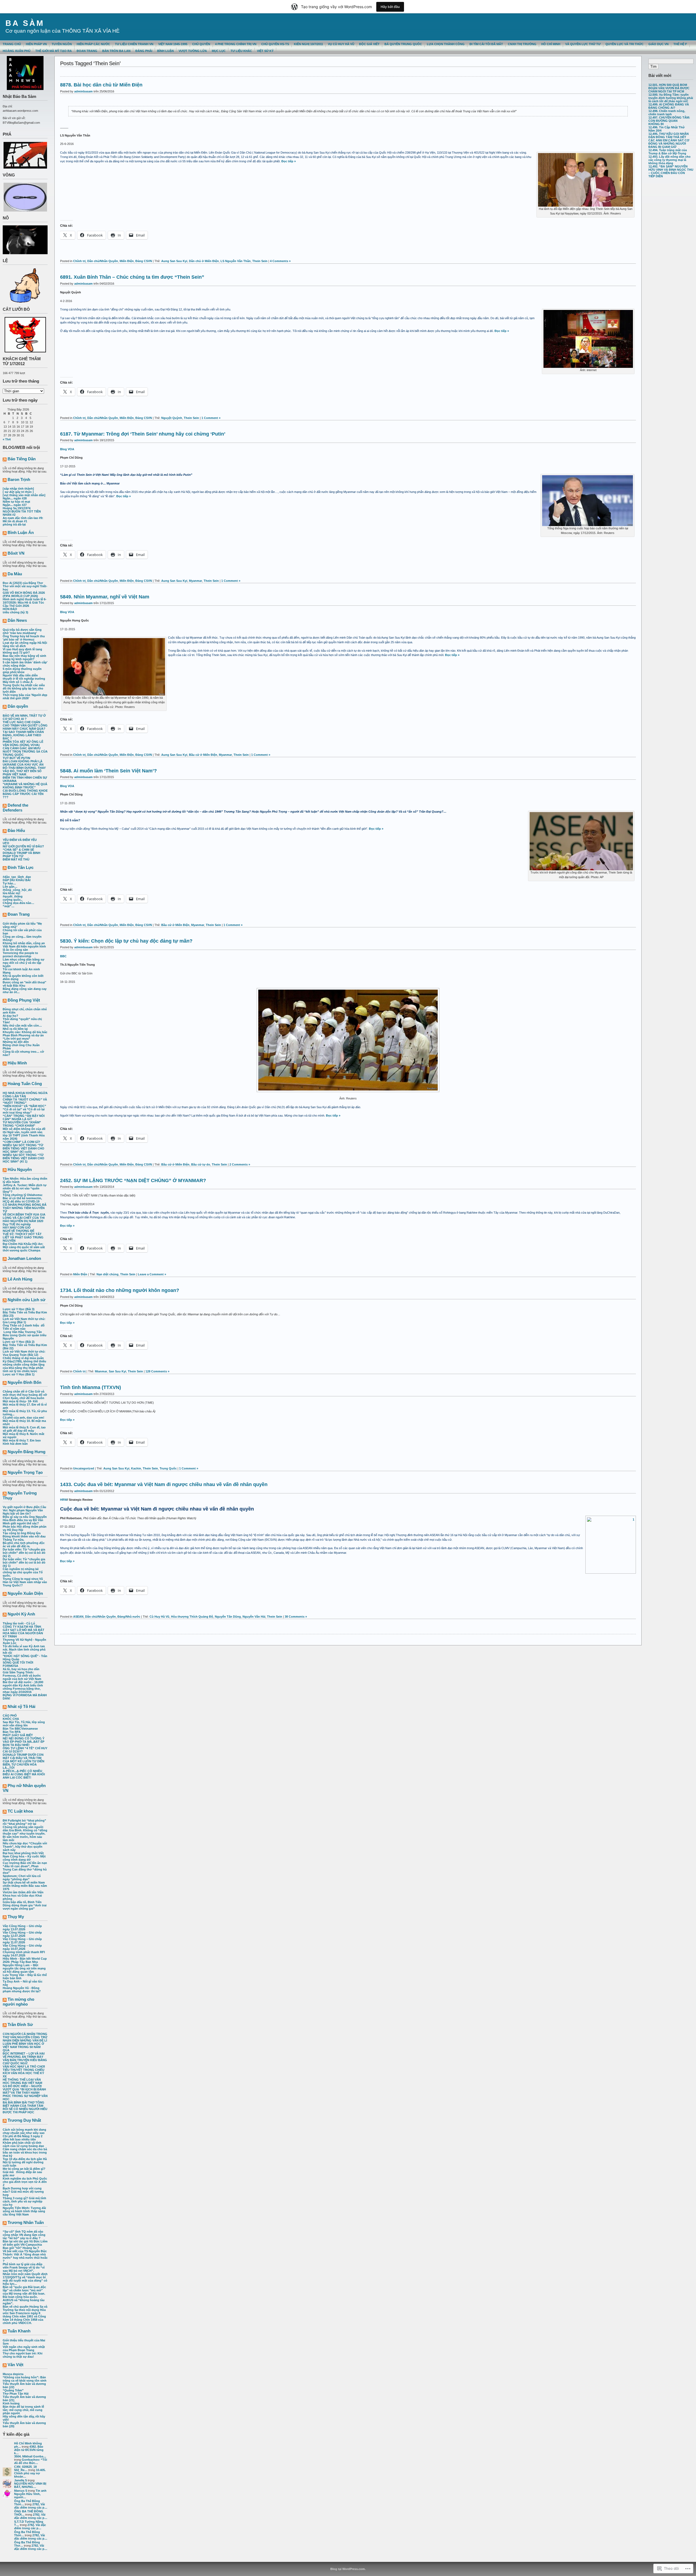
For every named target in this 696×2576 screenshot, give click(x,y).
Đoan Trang (19, 914)
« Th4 (7, 439)
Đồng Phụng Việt (24, 1000)
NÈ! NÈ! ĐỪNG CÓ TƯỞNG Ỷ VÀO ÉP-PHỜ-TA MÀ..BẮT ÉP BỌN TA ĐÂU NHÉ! (24, 1742)
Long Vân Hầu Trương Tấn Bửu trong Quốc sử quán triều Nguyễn (25, 1335)
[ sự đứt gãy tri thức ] (18, 492)
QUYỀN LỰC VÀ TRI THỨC (624, 44)
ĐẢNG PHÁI (144, 51)
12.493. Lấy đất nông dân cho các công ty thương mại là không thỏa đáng (669, 160)
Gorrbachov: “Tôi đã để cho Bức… (31, 2461)
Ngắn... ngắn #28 (15, 498)
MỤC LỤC (219, 51)
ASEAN (78, 1617)
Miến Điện (127, 261)
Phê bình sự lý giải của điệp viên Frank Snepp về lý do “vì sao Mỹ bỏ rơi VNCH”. (24, 2267)
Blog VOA (67, 449)
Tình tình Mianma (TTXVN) (91, 1387)
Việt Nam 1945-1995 (173, 44)
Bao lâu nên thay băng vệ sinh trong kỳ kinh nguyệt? (24, 657)
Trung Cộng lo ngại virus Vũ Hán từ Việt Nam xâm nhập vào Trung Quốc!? (25, 1582)
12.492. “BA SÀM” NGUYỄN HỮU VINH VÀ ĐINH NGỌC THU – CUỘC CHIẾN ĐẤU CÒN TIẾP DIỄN (671, 171)
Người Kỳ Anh (21, 1614)
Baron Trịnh (19, 479)
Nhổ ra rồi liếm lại (15, 1029)
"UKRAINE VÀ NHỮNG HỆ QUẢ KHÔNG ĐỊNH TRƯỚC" (25, 786)
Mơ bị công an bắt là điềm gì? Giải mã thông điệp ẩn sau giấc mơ (24, 2172)
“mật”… (9, 906)
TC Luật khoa (20, 1811)
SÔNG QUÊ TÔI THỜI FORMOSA (18, 1664)
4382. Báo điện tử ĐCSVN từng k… (29, 2450)
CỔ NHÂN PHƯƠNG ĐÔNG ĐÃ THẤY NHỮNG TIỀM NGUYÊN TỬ (25, 1208)
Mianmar (101, 1371)
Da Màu (15, 574)
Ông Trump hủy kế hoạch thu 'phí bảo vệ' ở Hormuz (24, 638)
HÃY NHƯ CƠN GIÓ (17, 1228)
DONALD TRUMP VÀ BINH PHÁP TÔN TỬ (21, 854)
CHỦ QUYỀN (201, 44)
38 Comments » (296, 1617)
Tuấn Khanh (19, 2331)
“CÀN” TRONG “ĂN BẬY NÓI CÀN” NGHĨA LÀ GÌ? (24, 1117)
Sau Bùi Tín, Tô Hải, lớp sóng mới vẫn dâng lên (24, 1724)
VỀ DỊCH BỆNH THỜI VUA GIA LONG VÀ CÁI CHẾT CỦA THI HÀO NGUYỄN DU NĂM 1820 (24, 1218)
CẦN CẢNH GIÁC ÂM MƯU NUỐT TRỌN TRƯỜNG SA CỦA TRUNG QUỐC (25, 751)
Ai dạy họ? (10, 1016)
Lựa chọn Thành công (446, 44)
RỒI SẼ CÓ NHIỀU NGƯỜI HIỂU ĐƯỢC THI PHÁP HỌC (25, 2111)
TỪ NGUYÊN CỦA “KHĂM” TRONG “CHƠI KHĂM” (22, 1124)
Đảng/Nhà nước (129, 1617)
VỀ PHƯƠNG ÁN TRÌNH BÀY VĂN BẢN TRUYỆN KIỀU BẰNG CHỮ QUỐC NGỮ (25, 2060)
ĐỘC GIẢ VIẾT (369, 44)
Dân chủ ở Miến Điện (204, 261)
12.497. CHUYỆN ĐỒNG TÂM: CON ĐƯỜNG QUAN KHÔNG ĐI (669, 121)
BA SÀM (25, 23)
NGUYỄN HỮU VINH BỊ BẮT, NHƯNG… (30, 2485)
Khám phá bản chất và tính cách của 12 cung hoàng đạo (23, 2144)
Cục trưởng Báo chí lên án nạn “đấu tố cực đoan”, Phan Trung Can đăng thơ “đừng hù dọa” (25, 1868)
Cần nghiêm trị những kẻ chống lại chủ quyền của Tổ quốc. (23, 1572)
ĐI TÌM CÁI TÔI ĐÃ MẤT (486, 44)
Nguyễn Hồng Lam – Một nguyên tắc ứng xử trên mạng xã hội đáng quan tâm (24, 1968)
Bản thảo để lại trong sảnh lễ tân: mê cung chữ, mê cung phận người (23, 2410)
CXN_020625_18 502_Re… (25, 2468)
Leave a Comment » (152, 1274)
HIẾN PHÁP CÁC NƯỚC (93, 44)
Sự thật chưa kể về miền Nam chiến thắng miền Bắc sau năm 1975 (25, 1886)
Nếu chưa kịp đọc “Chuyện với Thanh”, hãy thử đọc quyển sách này (25, 1847)
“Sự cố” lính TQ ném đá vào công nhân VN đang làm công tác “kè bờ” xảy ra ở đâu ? (24, 2235)
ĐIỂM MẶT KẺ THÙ (16, 859)
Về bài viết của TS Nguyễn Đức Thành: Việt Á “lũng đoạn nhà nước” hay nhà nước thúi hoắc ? (25, 2256)
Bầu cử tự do (201, 1164)
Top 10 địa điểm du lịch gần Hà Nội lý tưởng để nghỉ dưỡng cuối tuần (25, 2162)
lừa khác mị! (12, 893)
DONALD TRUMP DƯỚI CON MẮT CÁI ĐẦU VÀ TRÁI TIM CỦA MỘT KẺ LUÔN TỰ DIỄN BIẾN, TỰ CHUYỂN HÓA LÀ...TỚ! (24, 1761)
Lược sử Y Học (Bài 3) (19, 1309)
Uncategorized (84, 1468)
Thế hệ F (680, 44)
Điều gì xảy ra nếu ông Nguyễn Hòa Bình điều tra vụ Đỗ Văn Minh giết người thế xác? (25, 1520)
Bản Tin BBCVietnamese (20, 1729)
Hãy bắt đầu (390, 7)
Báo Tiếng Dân (22, 459)
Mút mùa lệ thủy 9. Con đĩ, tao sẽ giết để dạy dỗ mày (24, 1429)
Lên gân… (10, 887)
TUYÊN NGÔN (62, 44)
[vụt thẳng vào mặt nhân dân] (24, 495)
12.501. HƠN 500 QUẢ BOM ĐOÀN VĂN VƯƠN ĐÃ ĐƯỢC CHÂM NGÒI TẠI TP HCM (669, 88)
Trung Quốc (168, 1468)
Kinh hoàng (11, 2403)
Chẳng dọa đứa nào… (18, 903)
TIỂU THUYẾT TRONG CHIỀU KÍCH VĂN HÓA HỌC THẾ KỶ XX (24, 2073)
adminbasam (83, 91)
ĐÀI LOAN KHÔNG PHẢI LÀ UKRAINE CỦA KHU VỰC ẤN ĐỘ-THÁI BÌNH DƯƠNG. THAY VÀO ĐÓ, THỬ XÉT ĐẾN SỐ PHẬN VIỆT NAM (24, 768)
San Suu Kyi (117, 1371)
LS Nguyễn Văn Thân (236, 261)
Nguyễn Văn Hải (254, 1617)
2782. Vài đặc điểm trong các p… (31, 2506)
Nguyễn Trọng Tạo (25, 1472)
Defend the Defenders (15, 808)
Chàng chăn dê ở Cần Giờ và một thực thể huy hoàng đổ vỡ (25, 1393)
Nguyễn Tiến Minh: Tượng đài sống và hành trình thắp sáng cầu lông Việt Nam (24, 2211)
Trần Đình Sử (20, 2025)
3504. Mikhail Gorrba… (30, 2456)
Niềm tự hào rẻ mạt (16, 502)
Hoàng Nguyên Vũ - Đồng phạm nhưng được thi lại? (22, 1990)
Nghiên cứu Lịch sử (27, 1300)
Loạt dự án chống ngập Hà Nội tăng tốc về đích (25, 644)
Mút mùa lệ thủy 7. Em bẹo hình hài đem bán (22, 1442)
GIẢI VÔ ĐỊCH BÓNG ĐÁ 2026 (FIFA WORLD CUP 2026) (24, 594)
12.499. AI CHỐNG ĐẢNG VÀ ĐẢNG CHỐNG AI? (669, 106)
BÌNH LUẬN (165, 51)
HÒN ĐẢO (10, 609)
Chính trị (79, 261)
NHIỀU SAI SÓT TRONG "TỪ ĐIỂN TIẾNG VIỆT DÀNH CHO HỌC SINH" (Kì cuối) (24, 1148)
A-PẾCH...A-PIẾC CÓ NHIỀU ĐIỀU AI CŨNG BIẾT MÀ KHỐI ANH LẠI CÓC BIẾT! (24, 1774)
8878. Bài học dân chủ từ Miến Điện (101, 85)
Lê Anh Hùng (20, 1279)
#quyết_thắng (13, 896)
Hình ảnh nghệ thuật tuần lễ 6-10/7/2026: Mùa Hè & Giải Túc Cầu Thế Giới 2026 (25, 602)
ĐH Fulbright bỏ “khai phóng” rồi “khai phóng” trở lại (24, 1822)
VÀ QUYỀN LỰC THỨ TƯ (583, 44)
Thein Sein (260, 261)
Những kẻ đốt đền (16, 1042)
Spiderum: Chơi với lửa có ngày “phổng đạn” (22, 1878)
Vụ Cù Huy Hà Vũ (341, 44)
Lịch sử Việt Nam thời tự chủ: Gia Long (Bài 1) (24, 1320)
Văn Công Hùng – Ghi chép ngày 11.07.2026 (22, 1941)
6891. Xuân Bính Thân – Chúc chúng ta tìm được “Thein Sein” (132, 277)
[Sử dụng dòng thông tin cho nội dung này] (5, 460)
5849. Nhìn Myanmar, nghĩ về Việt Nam (105, 597)
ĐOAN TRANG (87, 51)
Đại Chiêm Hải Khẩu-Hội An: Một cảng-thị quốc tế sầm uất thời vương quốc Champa (24, 1247)
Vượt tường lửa (193, 51)
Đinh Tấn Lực (21, 867)
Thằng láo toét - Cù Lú (19, 1623)
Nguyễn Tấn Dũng (228, 1617)
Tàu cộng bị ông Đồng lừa (22, 1533)
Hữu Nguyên (20, 1169)
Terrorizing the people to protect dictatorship (20, 955)
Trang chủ (12, 44)
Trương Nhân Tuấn (26, 2222)
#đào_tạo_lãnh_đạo (17, 877)
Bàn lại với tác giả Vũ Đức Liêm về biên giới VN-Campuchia (25, 2243)
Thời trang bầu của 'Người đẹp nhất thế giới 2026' (25, 697)
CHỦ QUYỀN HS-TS (275, 44)
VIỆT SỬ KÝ (265, 51)
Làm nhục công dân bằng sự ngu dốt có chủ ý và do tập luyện (24, 963)
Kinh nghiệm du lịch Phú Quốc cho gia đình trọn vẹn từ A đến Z (25, 2182)
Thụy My (16, 1917)
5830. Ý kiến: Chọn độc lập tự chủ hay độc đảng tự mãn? (126, 941)
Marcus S (21, 2491)
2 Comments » (240, 1164)
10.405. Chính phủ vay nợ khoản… (30, 2473)
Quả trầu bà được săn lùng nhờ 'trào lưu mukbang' (22, 631)
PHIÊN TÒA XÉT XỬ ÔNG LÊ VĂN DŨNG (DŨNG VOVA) (23, 743)
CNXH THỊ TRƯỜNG (522, 44)
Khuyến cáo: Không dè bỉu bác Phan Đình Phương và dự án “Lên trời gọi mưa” (25, 1035)
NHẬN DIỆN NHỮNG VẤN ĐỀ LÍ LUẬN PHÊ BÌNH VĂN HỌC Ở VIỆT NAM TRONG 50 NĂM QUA (25, 2045)
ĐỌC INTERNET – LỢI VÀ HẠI (24, 2053)
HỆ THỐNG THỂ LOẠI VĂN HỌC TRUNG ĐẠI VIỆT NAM (22, 2081)
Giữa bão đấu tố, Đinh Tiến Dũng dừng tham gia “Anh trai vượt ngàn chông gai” (25, 1905)
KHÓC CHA (11, 1719)
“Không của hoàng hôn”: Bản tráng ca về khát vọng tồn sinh (25, 2379)
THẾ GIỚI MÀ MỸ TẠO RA (54, 51)
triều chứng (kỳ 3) (15, 612)
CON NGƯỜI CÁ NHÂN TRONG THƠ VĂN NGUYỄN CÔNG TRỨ (25, 2036)
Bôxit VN (16, 553)
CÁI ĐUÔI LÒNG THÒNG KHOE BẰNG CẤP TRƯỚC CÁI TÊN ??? (25, 794)
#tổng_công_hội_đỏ (17, 890)
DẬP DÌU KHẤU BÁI (17, 880)
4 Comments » (280, 261)
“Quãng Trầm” (13, 2390)
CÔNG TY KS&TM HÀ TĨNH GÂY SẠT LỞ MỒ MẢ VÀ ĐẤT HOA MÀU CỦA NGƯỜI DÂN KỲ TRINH (24, 1632)
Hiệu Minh (17, 1063)
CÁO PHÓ (10, 1716)
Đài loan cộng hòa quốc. (20, 2297)
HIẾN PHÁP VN (36, 44)
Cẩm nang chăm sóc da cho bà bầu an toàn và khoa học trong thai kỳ (25, 2152)
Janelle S (21, 2480)
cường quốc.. (13, 900)
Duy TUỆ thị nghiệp (17, 1224)
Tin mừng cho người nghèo (18, 2002)
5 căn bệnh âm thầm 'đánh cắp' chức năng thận (25, 664)
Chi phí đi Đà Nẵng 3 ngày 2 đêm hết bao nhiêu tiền (23, 2138)
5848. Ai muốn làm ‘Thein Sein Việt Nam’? (108, 771)
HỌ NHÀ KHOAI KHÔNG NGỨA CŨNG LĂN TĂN (25, 1095)
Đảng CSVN (144, 261)
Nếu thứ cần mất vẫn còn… (22, 1026)
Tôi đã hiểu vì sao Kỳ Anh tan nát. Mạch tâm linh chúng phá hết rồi (24, 1649)
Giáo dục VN (658, 44)
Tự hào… (9, 883)
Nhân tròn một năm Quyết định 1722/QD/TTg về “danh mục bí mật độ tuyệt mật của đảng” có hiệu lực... (25, 2279)
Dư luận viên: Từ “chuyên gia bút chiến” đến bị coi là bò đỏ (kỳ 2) (24, 1553)
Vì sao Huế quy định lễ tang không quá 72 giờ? (22, 651)
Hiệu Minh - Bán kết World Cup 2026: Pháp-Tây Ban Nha (25, 1960)
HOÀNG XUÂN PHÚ (17, 51)
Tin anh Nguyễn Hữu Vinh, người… (30, 2494)
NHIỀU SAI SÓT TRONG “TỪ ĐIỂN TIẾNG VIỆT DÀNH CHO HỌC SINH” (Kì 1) (24, 1158)
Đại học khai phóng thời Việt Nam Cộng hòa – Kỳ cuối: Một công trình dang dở (24, 1856)
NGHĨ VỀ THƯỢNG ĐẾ (18, 1231)
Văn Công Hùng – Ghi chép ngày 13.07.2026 (22, 1928)
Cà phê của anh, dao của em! (24, 1418)
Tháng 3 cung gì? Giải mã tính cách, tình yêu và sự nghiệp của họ (24, 2201)
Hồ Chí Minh (551, 44)
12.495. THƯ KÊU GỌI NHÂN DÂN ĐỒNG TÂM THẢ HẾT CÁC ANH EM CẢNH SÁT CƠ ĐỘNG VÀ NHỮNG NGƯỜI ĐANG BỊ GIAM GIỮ (669, 140)
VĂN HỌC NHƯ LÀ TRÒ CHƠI (24, 2067)
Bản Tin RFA (12, 1732)
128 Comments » (157, 1371)
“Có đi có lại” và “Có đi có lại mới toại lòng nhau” (24, 1111)
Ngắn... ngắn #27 (15, 505)
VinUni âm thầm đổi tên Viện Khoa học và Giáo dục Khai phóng (23, 1896)
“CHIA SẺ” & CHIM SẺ (18, 850)
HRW (64, 1500)
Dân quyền (18, 706)
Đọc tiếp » (289, 161)
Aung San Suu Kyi (174, 261)
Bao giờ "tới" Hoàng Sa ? (21, 2248)
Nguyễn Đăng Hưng (27, 1452)
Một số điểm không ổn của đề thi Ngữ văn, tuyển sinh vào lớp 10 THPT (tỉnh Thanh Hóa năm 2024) (24, 1134)
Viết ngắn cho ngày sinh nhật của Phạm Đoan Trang (24, 2348)
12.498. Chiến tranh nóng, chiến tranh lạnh (667, 113)
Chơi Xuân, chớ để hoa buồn (24, 1398)
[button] (114, 667)
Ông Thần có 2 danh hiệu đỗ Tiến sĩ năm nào (24, 1327)
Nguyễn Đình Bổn (24, 1382)
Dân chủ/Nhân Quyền (103, 261)
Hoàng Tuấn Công (25, 1084)
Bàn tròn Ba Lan (116, 51)
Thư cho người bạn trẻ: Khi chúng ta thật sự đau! (23, 2355)
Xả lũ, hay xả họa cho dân (21, 1669)
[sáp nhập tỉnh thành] (18, 489)
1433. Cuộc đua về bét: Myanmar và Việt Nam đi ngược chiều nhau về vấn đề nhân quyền (164, 1484)
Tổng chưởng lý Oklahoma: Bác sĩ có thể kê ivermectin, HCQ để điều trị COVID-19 (23, 1198)
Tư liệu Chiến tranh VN (134, 44)
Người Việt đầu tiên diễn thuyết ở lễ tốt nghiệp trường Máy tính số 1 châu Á (24, 679)
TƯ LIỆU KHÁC (241, 51)
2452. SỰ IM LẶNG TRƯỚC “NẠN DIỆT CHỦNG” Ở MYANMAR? (133, 1180)
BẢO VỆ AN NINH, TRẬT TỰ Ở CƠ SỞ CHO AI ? (24, 717)
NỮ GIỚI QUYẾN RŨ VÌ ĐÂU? (23, 846)
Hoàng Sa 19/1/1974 (17, 508)
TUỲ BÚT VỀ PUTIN (16, 758)
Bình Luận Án (21, 532)
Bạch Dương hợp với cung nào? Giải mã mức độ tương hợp (23, 2192)
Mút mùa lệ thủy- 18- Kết (20, 1401)
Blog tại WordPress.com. (348, 2569)
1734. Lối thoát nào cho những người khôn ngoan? (120, 1290)
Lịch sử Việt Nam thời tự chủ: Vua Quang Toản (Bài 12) (24, 1353)
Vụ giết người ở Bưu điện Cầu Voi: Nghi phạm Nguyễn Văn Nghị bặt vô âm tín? (24, 1510)
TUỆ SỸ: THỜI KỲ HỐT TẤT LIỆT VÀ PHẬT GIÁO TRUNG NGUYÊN (23, 1237)
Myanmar (195, 581)
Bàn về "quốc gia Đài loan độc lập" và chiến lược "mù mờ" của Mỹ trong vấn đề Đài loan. (24, 2290)
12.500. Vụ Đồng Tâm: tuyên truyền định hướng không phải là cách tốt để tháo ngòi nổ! (671, 98)
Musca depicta (13, 2374)
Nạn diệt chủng (108, 1274)
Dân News (17, 620)
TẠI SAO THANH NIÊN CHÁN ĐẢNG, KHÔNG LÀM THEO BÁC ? (23, 735)
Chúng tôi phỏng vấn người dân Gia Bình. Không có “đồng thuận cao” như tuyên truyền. (25, 1830)
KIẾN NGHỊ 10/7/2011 (308, 44)
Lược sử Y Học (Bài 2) (19, 1342)
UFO (6, 843)
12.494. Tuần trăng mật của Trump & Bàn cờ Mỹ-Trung (668, 152)
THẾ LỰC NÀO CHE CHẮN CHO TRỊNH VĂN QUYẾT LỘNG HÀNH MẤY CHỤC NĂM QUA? (25, 725)
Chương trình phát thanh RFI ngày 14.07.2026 (24, 1954)
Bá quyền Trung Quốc (403, 44)
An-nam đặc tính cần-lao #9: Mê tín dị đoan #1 (23, 520)
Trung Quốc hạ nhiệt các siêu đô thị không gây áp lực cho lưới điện (24, 688)
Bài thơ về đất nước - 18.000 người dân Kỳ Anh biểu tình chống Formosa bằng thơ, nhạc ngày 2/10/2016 (23, 1687)
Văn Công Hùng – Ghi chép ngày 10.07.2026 (22, 1947)
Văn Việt (15, 2365)
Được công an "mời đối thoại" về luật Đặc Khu (24, 984)
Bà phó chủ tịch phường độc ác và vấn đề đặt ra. (24, 1545)
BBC (63, 956)
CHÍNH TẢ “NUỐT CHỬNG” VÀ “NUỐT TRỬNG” (25, 1101)
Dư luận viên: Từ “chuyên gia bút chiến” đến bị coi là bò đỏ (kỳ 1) (24, 1562)
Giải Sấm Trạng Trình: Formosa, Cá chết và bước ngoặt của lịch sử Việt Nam (22, 1676)
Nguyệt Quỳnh (172, 418)
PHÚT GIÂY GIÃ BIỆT (18, 1735)
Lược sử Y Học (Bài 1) (19, 1374)
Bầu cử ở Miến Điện (203, 755)
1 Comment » (211, 418)
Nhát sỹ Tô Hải (21, 1706)
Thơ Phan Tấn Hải (16, 2394)
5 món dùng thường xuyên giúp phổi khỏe (22, 670)
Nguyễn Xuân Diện (25, 1593)
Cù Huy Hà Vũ (159, 1617)
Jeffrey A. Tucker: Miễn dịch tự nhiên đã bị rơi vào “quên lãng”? (25, 1188)
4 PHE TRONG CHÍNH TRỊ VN (236, 44)
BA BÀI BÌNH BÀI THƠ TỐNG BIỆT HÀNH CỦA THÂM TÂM (24, 2104)
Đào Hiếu (16, 830)
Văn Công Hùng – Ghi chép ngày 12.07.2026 (22, 1934)
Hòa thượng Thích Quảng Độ (192, 1617)
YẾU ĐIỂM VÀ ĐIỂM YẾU (20, 840)
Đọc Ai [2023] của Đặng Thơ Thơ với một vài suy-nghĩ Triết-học (25, 586)
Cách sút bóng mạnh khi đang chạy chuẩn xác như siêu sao (24, 2131)
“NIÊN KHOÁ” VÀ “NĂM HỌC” (24, 1106)
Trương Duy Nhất (24, 2120)
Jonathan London (24, 1258)
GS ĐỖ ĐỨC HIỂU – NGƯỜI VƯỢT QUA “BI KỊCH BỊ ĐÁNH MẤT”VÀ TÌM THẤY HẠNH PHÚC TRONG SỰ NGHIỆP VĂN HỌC (25, 2093)
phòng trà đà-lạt (14, 524)
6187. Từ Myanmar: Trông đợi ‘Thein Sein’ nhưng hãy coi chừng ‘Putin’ (143, 434)
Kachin (136, 1468)
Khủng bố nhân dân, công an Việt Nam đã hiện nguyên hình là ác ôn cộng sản (24, 946)
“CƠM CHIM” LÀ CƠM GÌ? (21, 1142)
